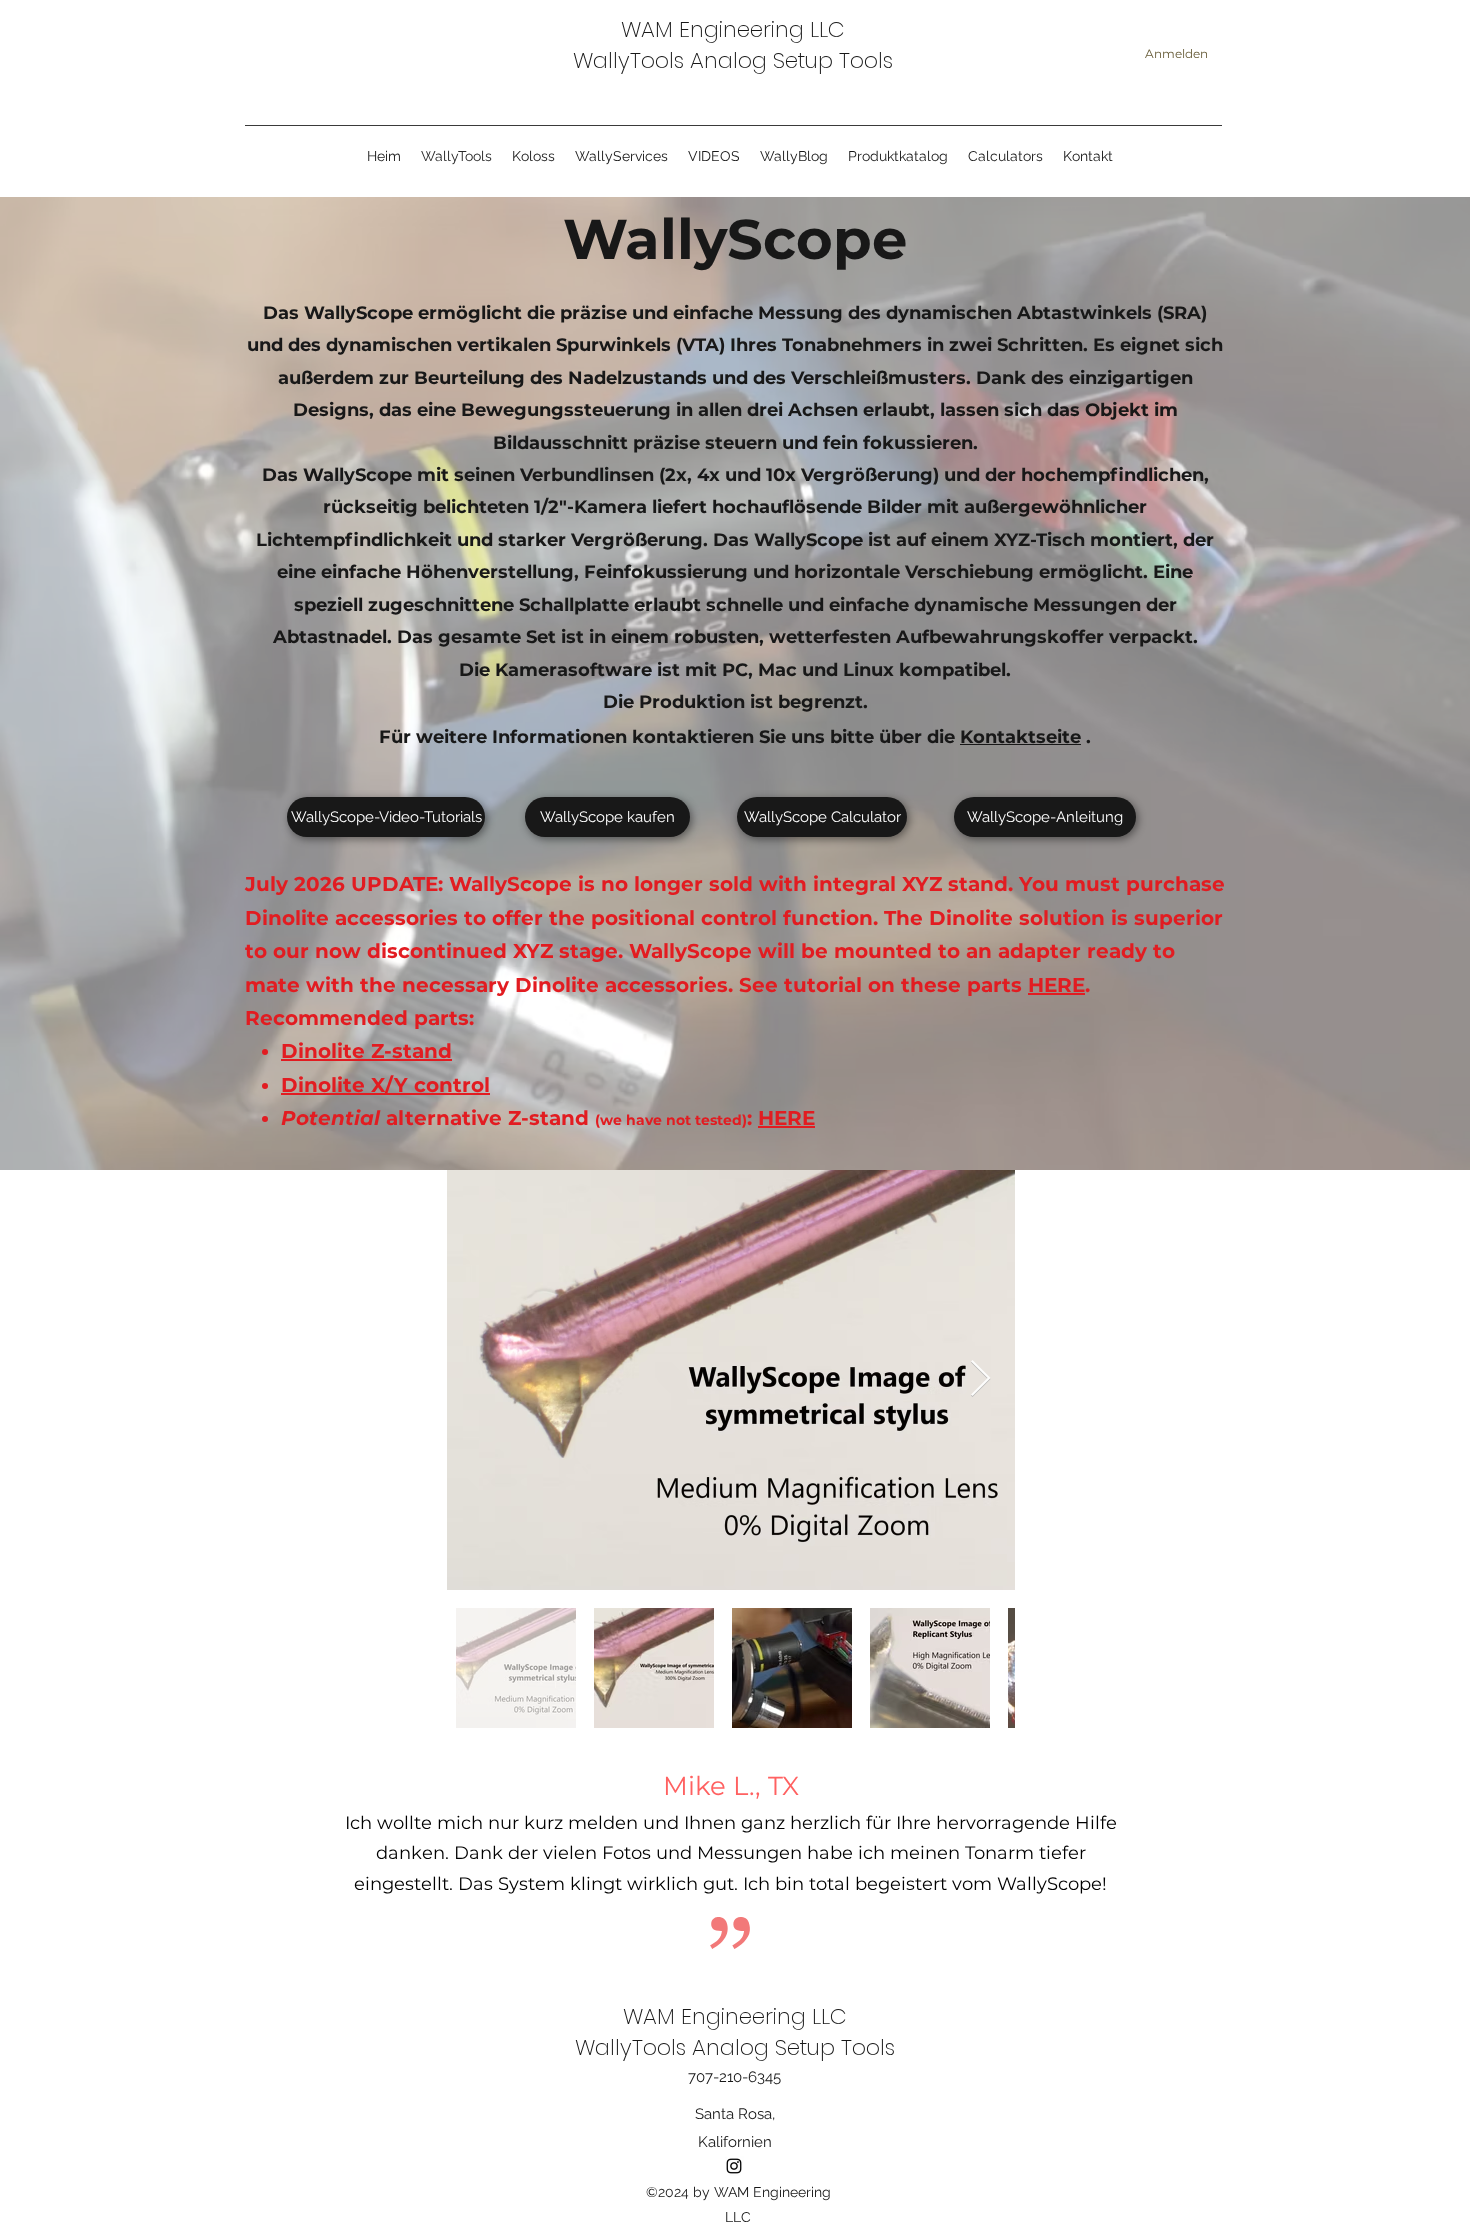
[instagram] (734, 2166)
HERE (1056, 985)
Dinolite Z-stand (366, 1051)
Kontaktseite (1020, 737)
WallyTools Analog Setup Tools (733, 60)
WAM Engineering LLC (733, 29)
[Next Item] (980, 1379)
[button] (621, 156)
